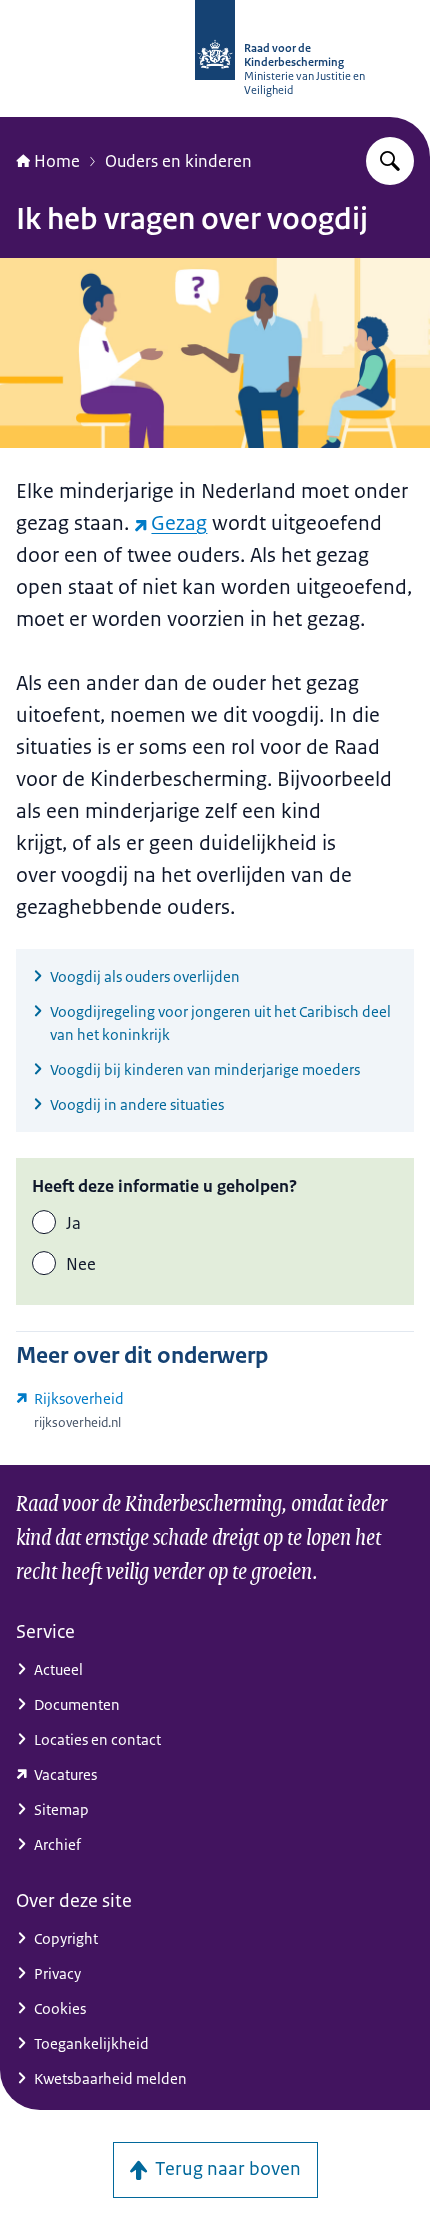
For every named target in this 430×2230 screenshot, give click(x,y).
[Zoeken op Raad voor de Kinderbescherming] (390, 161)
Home (57, 161)
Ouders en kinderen (178, 161)
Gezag (179, 523)
